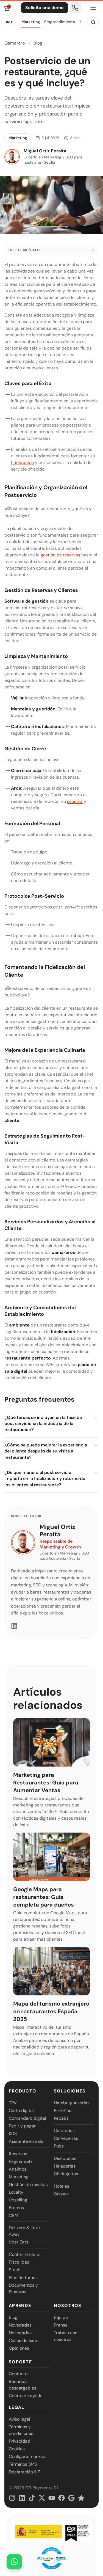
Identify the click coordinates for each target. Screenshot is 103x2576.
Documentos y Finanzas (23, 2288)
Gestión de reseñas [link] (28, 2184)
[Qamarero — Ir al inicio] (8, 8)
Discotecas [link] (65, 2158)
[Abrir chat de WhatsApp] (14, 2562)
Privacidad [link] (20, 2441)
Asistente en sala (26, 2141)
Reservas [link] (18, 2154)
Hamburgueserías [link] (72, 2103)
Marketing (31, 22)
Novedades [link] (20, 2325)
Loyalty (16, 2192)
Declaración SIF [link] (24, 2472)
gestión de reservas (60, 555)
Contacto (18, 2374)
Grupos (61, 2194)
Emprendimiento (60, 22)
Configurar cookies (28, 2456)
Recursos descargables (23, 2385)
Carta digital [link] (21, 2110)
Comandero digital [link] (27, 2118)
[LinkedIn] (14, 1626)
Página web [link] (20, 2161)
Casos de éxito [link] (24, 2340)
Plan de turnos (23, 2277)
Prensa (61, 2325)
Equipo (61, 2317)
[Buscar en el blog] (93, 22)
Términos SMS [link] (23, 2464)
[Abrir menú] (93, 8)
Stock (14, 2270)
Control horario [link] (24, 2254)
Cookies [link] (17, 2449)
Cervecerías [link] (66, 2138)
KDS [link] (13, 2134)
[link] (75, 8)
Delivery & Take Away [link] (24, 2231)
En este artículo (24, 250)
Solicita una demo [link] (44, 8)
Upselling (18, 2200)
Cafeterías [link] (64, 2131)
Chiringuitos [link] (66, 2174)
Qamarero (15, 43)
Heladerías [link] (65, 2166)
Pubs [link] (59, 2146)
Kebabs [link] (61, 2118)
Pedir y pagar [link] (22, 2126)
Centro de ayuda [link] (26, 2396)
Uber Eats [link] (19, 2242)
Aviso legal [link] (20, 2419)
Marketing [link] (19, 2177)
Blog (9, 22)
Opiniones (19, 2348)
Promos (16, 2208)
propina (75, 801)
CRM (13, 2215)
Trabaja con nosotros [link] (66, 2336)
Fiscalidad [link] (19, 2262)
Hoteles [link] (62, 2186)
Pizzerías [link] (62, 2110)
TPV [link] (13, 2103)
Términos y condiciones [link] (21, 2430)
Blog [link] (13, 2317)
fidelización (22, 462)
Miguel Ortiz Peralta (57, 1530)
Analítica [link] (18, 2169)
